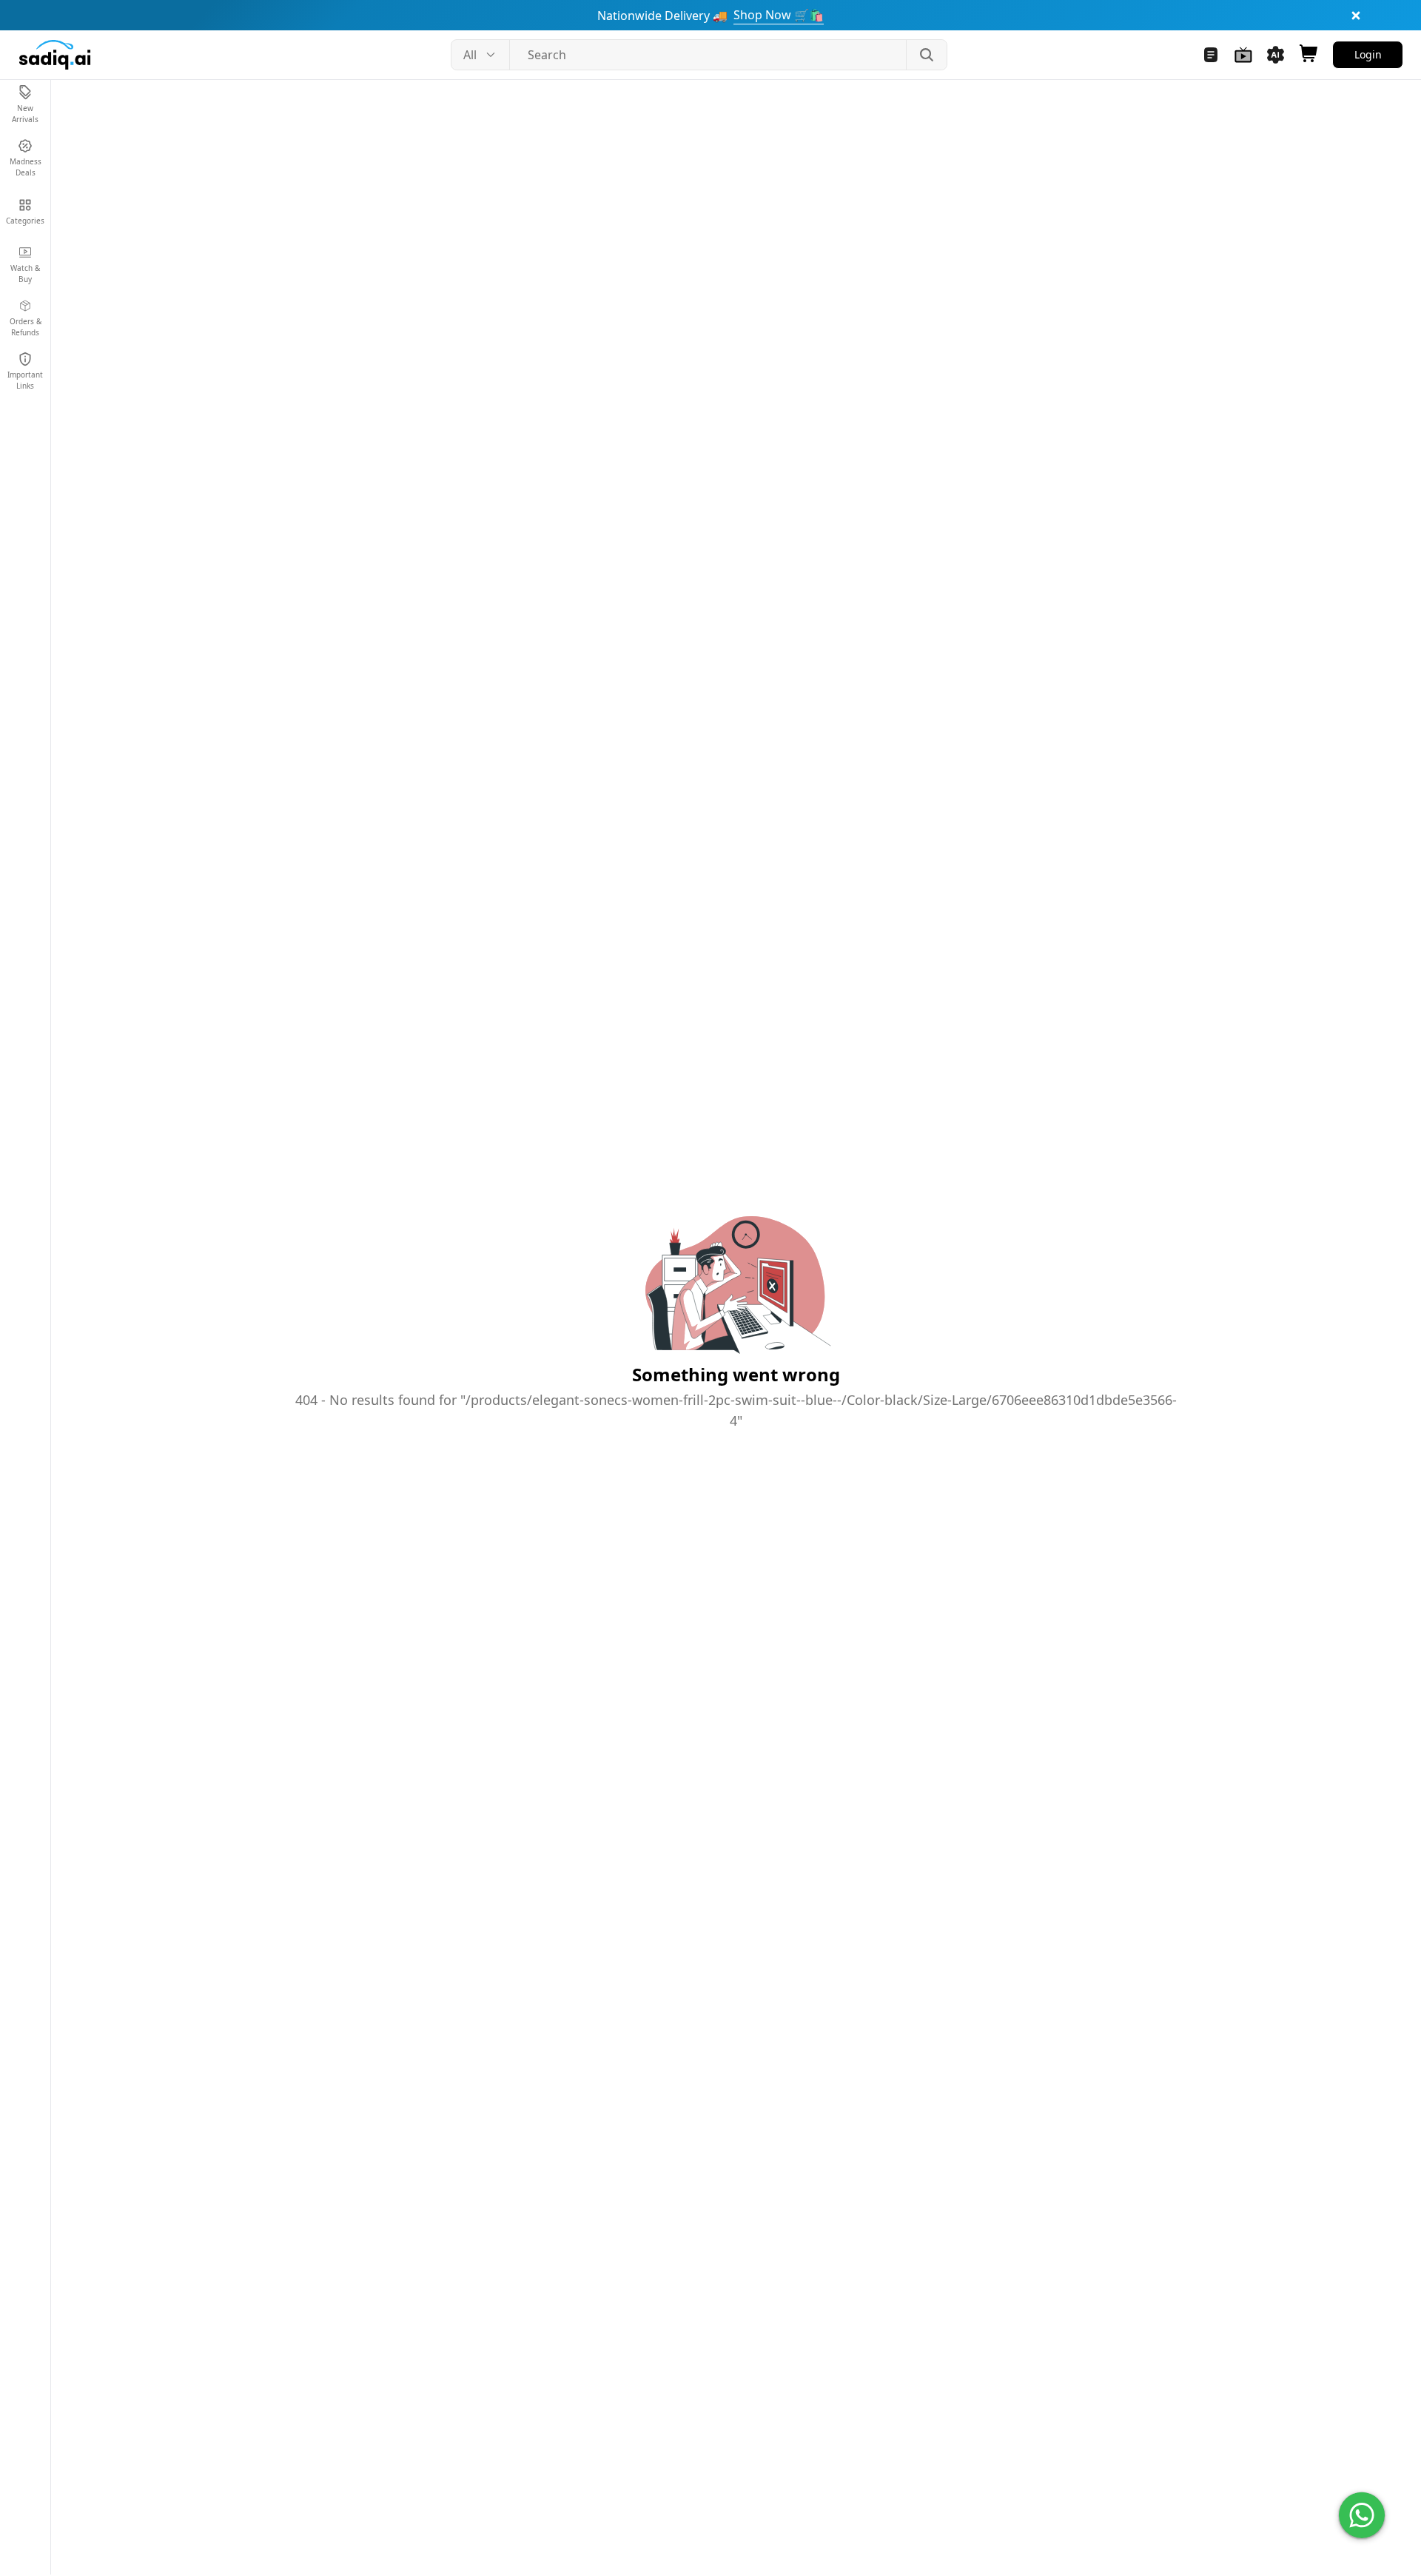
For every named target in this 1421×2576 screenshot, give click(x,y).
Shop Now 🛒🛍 (779, 15)
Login (1368, 54)
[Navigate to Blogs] (1211, 55)
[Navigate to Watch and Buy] (1243, 55)
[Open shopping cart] (1309, 55)
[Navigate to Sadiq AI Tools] (1276, 55)
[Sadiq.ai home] (55, 55)
